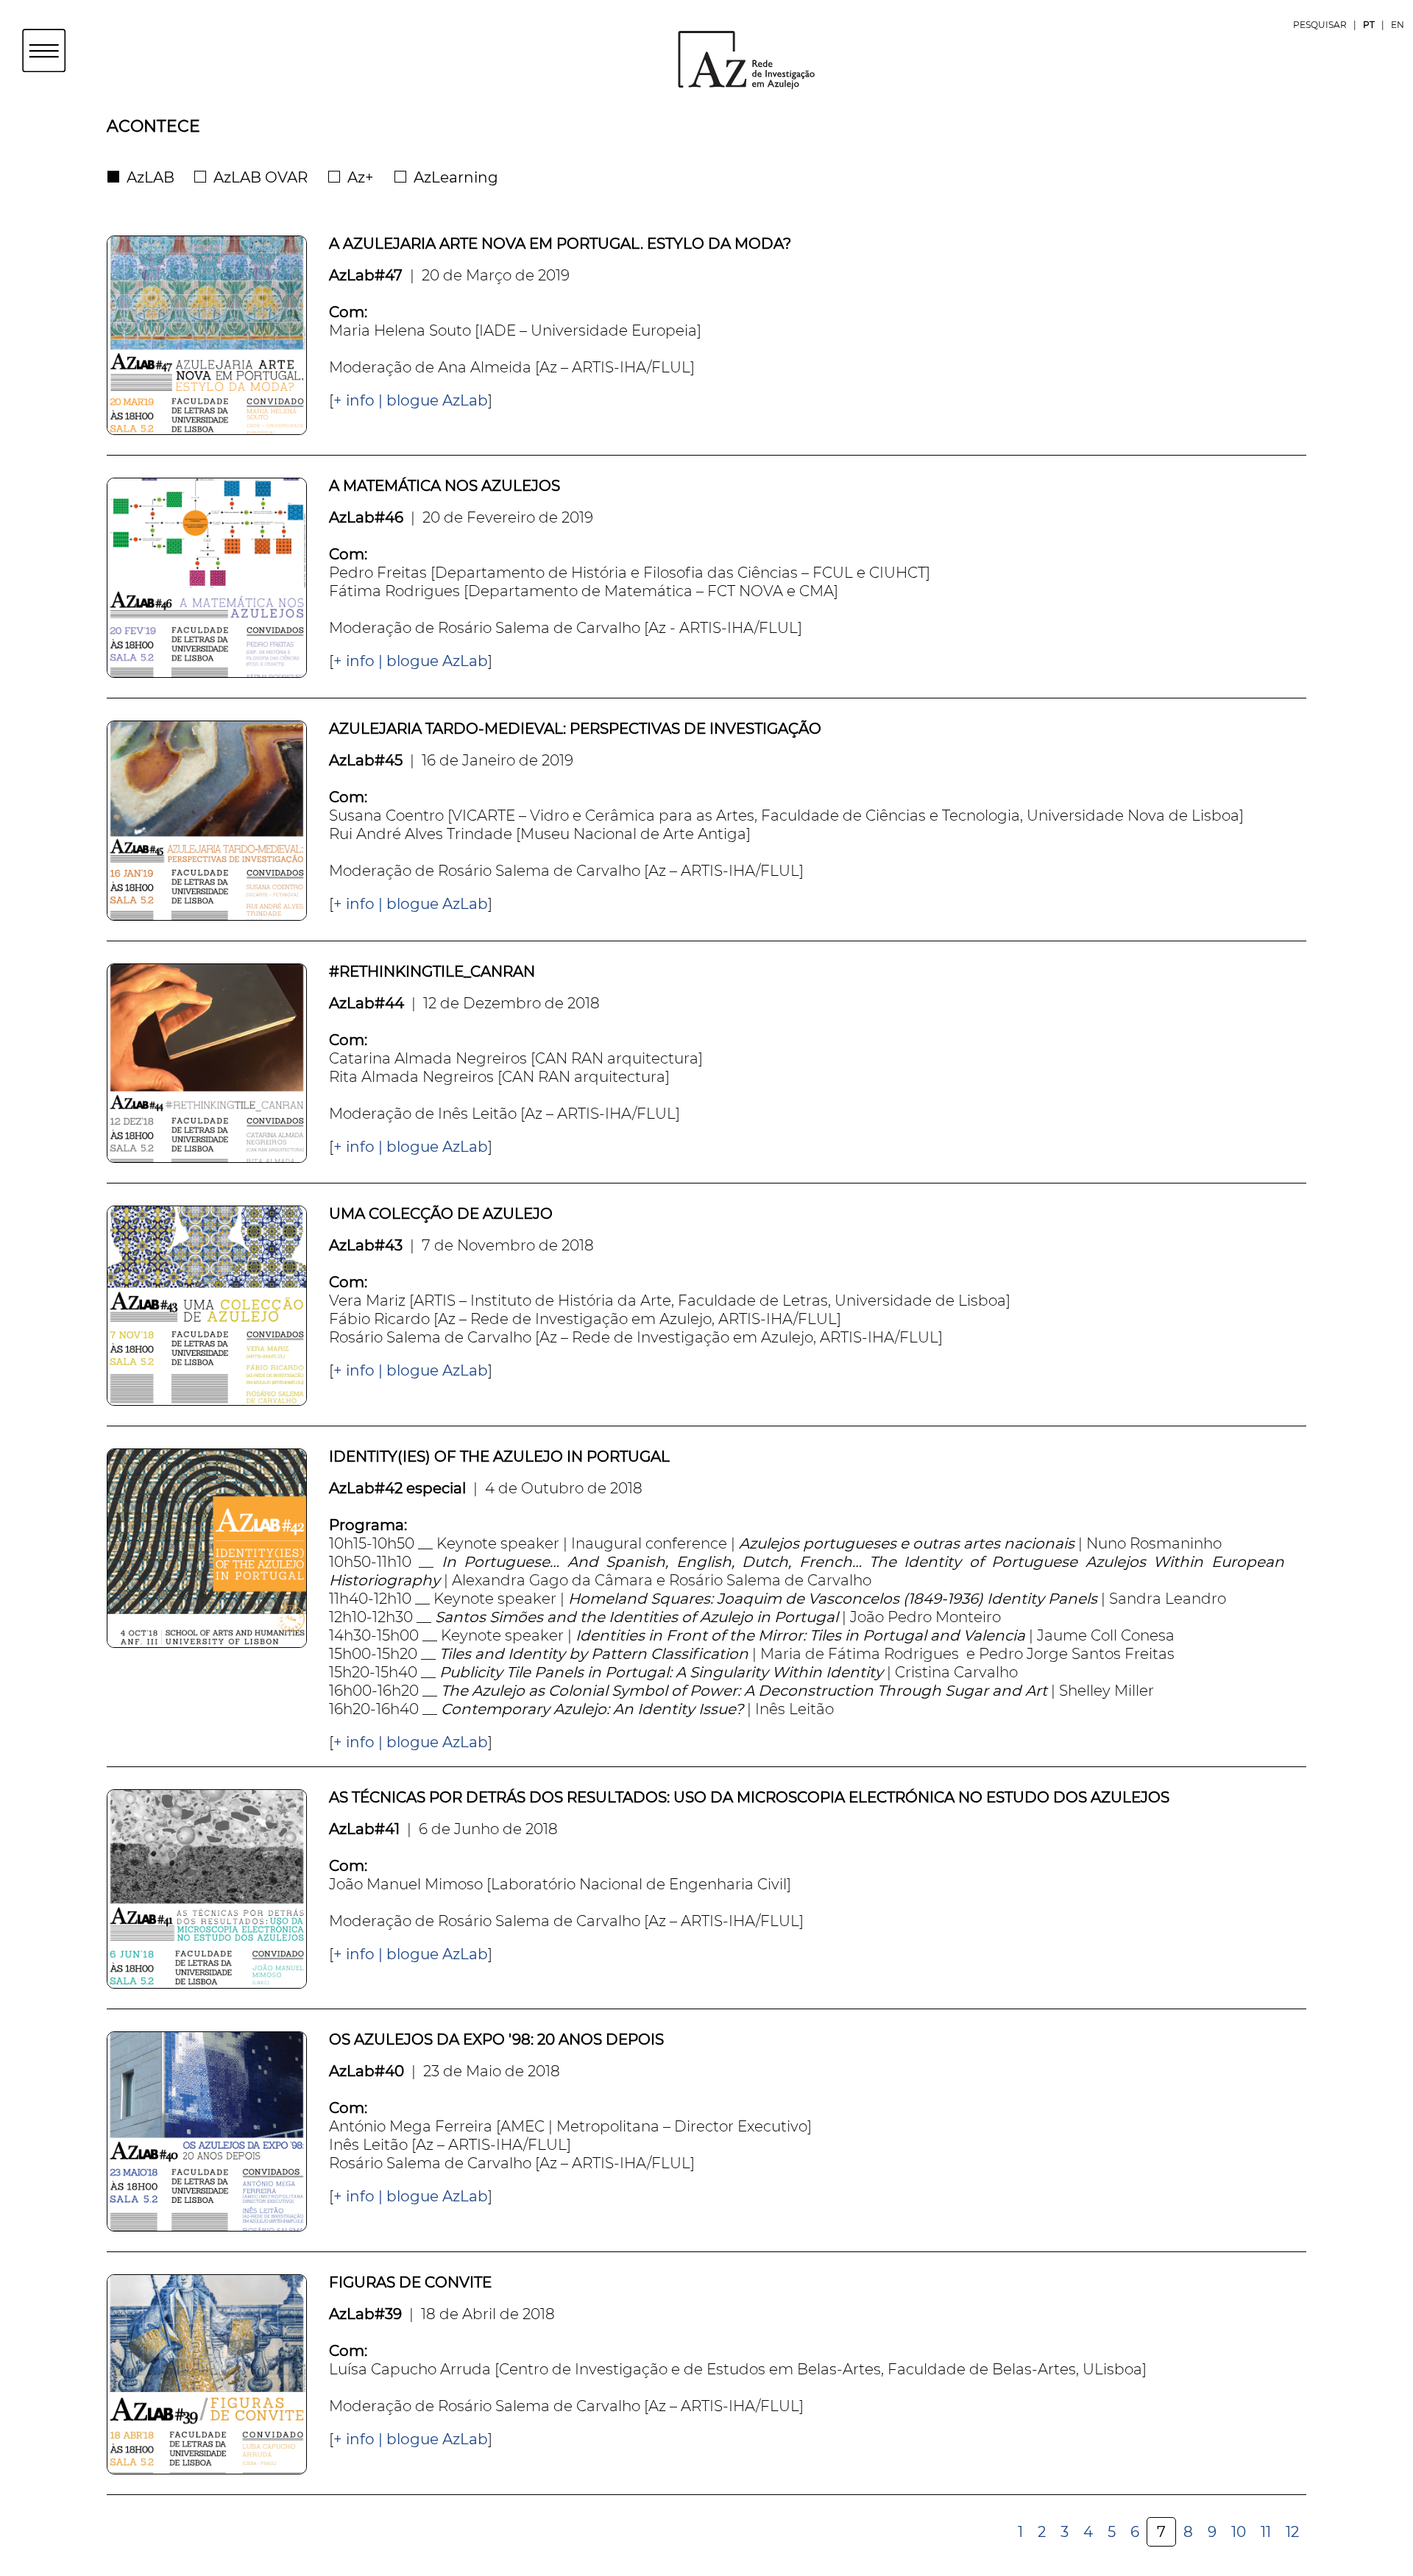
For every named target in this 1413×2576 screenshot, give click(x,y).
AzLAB (150, 177)
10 (1239, 2532)
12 (1292, 2532)
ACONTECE (153, 126)
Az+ (361, 177)
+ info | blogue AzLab (411, 400)
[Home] (706, 59)
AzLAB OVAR (261, 177)
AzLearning (456, 177)
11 (1266, 2532)
